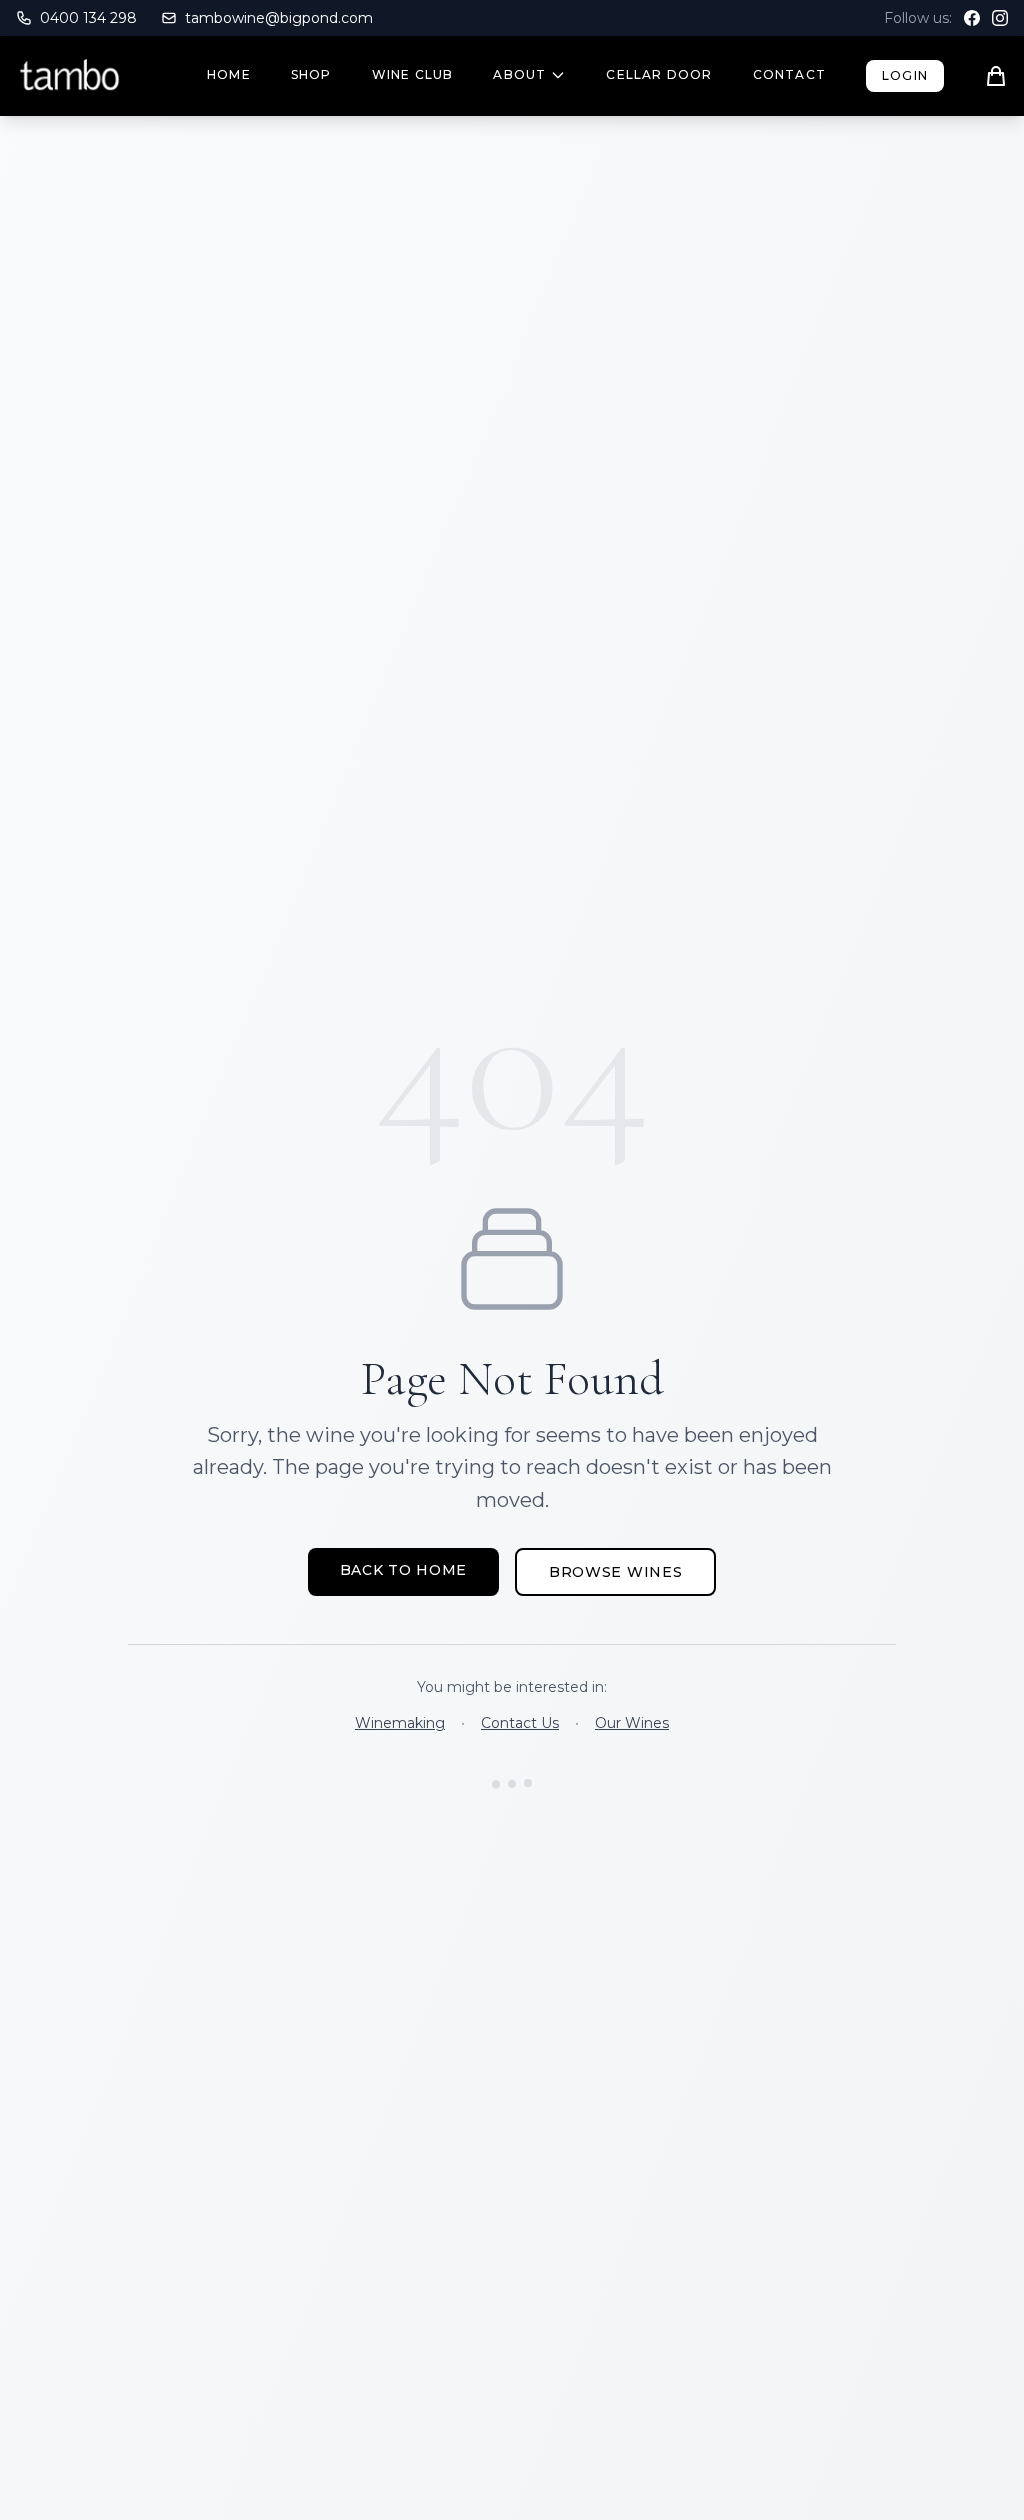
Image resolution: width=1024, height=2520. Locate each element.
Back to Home (403, 1570)
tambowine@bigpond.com (279, 18)
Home (229, 74)
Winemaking (400, 1723)
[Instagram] (1000, 18)
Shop (311, 74)
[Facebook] (972, 18)
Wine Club (413, 74)
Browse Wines (615, 1572)
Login (905, 75)
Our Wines (632, 1723)
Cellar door (659, 74)
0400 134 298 (88, 18)
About (519, 74)
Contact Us (520, 1723)
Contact (789, 74)
